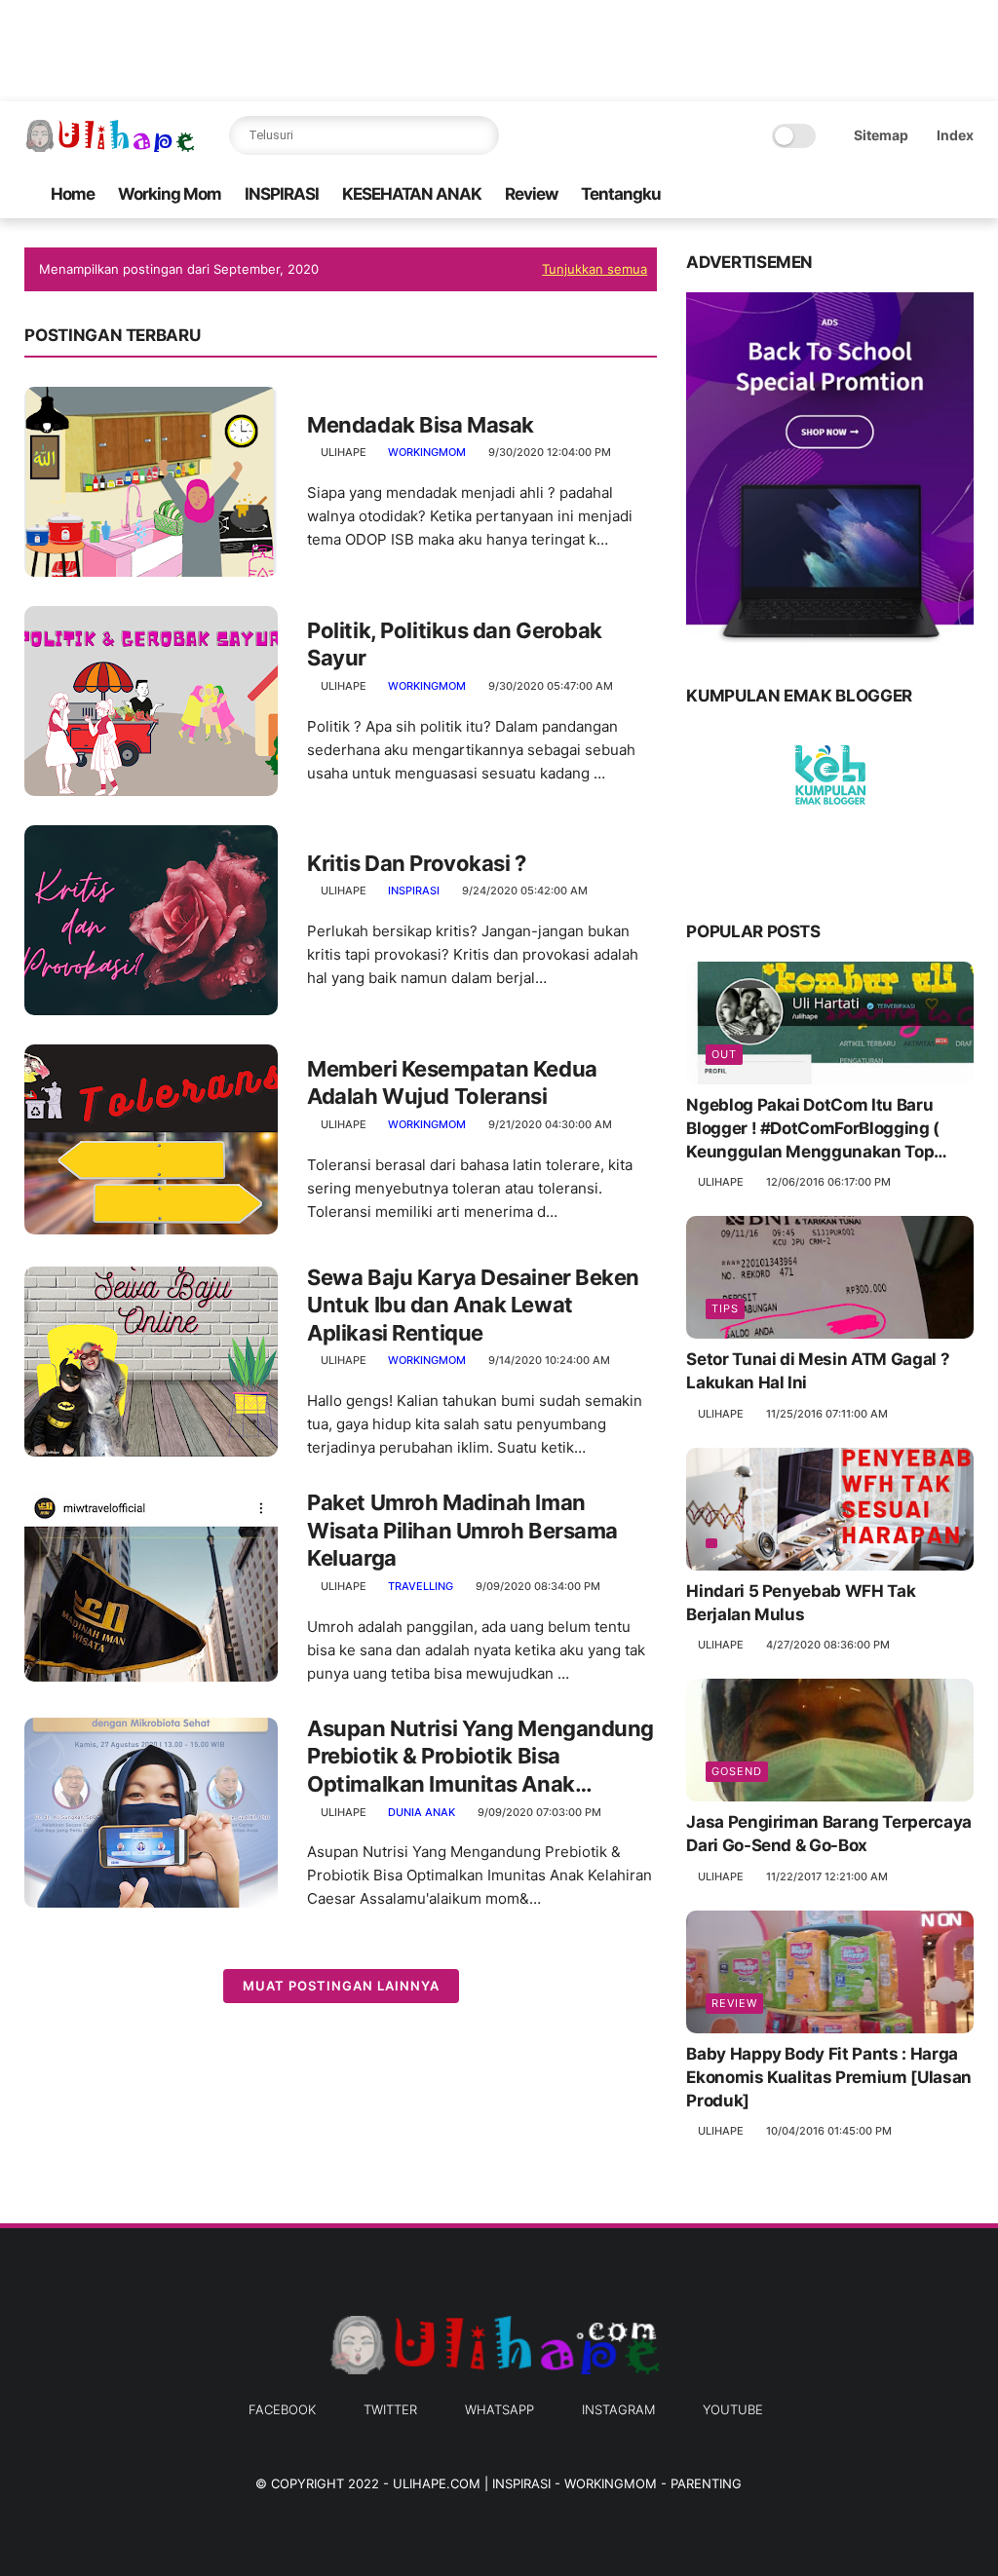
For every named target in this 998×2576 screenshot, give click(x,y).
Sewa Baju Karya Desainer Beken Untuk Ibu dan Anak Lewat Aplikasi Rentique (473, 1305)
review (734, 2003)
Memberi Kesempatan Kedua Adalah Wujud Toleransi (452, 1083)
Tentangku (621, 194)
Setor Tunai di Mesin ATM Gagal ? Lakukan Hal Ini (818, 1371)
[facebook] (838, 194)
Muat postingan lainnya (341, 1986)
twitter (390, 2409)
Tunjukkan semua (595, 269)
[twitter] (869, 194)
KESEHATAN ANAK (412, 194)
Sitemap (881, 135)
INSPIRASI (282, 194)
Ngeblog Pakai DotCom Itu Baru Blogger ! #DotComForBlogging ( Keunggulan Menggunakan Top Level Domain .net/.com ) (813, 1129)
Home (73, 194)
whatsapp (499, 2409)
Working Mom (170, 194)
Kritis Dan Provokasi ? (416, 863)
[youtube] (963, 194)
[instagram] (932, 194)
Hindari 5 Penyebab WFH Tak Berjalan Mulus (801, 1603)
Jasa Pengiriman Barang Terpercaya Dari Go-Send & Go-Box (829, 1834)
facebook (282, 2409)
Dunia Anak (422, 1812)
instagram (618, 2409)
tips (725, 1308)
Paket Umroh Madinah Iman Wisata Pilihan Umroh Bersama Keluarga (462, 1530)
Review (531, 194)
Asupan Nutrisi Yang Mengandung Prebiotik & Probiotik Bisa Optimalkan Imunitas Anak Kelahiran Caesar (480, 1757)
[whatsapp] (901, 194)
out (724, 1054)
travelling (421, 1586)
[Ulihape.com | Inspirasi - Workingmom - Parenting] (112, 146)
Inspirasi (414, 890)
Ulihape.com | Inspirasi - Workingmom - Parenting (567, 2483)
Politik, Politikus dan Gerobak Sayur (455, 644)
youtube (733, 2409)
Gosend (737, 1771)
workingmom (427, 452)
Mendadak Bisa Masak (421, 425)
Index (955, 135)
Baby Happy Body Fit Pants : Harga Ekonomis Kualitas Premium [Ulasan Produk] (829, 2077)
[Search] (480, 135)
